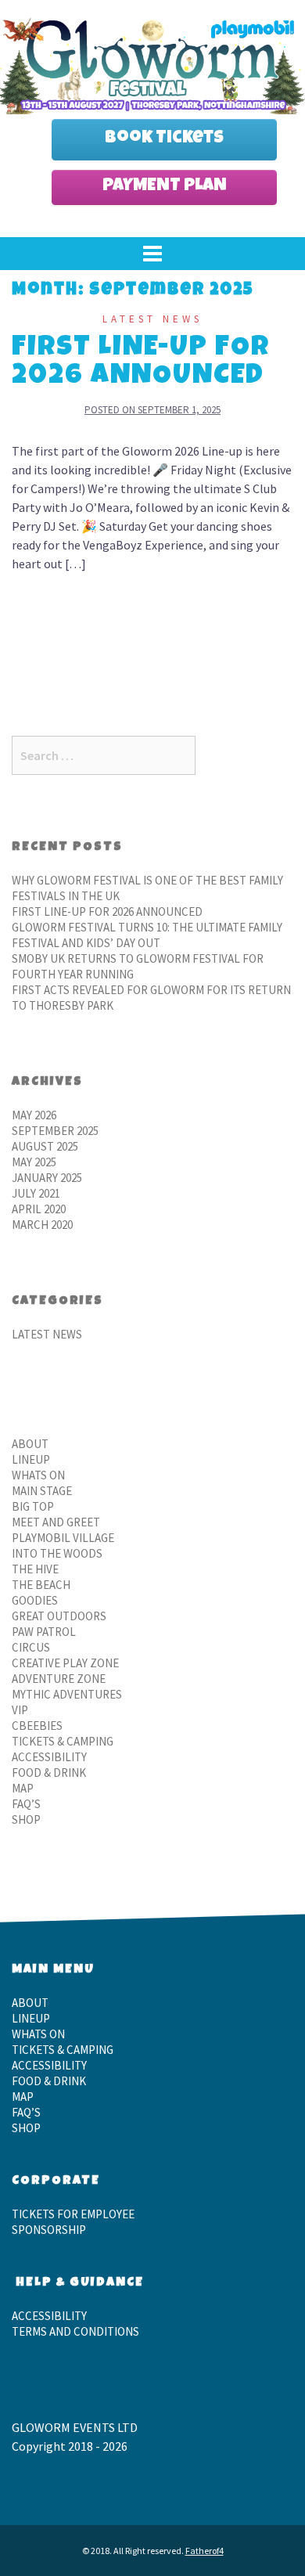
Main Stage (42, 1491)
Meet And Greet (56, 1522)
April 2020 (39, 1209)
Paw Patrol (44, 1632)
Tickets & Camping (63, 1741)
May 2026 (34, 1115)
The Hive (35, 1569)
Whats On (38, 1475)
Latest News (152, 319)
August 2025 (45, 1146)
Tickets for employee (73, 2214)
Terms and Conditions (75, 2331)
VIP (20, 1710)
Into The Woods (57, 1553)
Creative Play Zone (65, 1663)
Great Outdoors (59, 1616)
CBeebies (37, 1726)
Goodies (35, 1600)
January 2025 (47, 1178)
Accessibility (49, 1757)
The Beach (41, 1585)
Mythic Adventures (67, 1694)
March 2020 (42, 1225)
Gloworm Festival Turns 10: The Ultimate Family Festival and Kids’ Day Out (147, 935)
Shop (26, 1819)
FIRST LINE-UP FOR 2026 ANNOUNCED (141, 363)
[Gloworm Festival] (152, 63)
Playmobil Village (63, 1538)
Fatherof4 (205, 2551)
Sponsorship (49, 2230)
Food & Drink (49, 1773)
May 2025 (34, 1162)
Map (23, 1788)
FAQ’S (26, 1804)
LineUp (31, 1459)
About (30, 1444)
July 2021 (36, 1193)
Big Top (33, 1506)
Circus (31, 1647)
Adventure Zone (59, 1679)
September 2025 (55, 1131)
